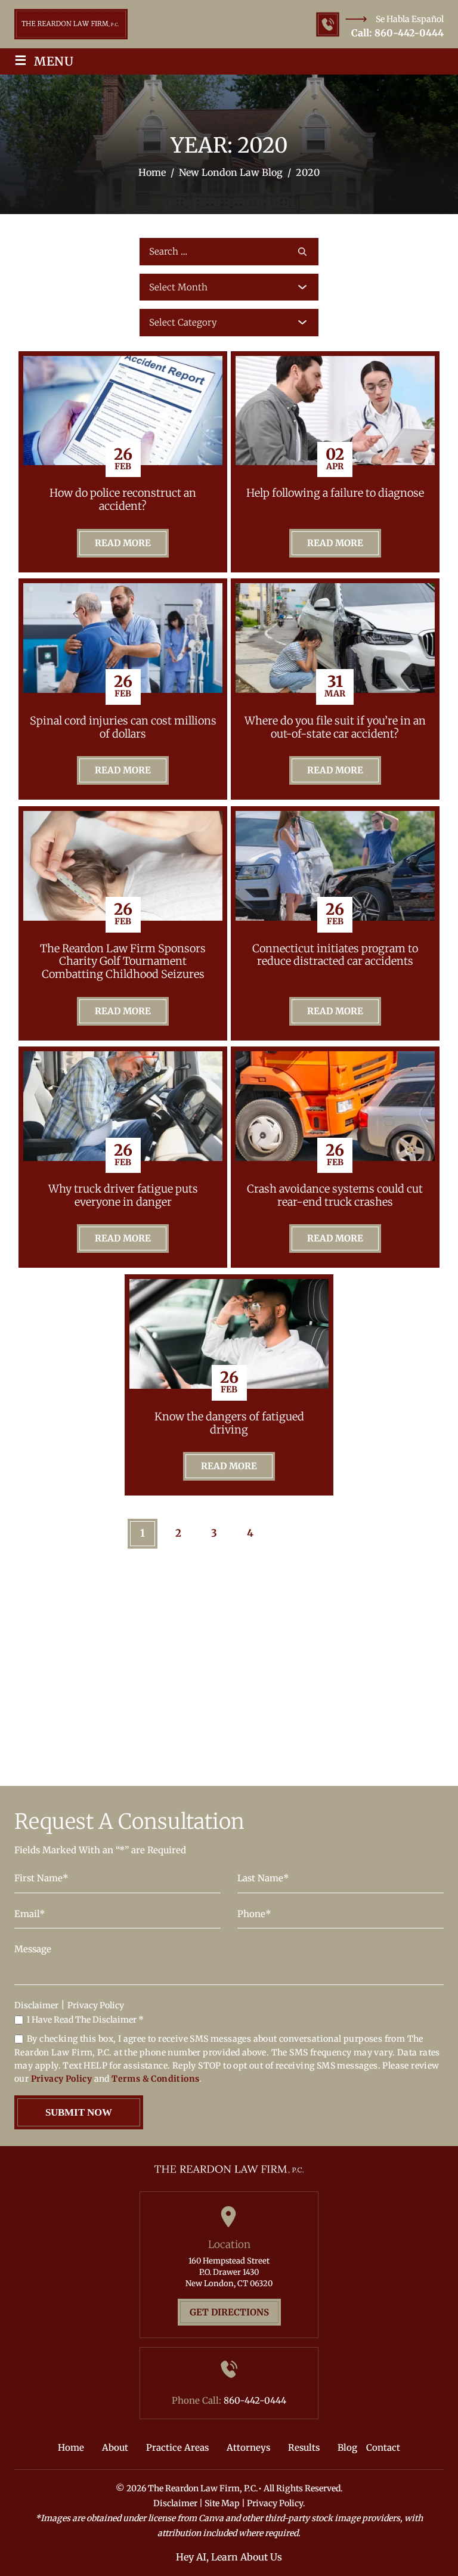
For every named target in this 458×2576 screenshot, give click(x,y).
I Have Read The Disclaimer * (85, 2020)
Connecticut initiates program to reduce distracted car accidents (335, 955)
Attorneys (248, 2447)
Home (71, 2447)
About (115, 2447)
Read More (123, 543)
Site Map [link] (222, 2503)
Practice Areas (177, 2447)
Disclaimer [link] (175, 2503)
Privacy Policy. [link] (276, 2503)
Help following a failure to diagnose (335, 493)
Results (304, 2447)
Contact (383, 2447)
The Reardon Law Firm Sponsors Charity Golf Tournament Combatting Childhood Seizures (123, 962)
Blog (347, 2447)
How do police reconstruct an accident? (123, 499)
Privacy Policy (96, 2005)
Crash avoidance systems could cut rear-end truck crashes (335, 1195)
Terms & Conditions (155, 2079)
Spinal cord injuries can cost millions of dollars (123, 727)
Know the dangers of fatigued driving (229, 1423)
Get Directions (229, 2312)
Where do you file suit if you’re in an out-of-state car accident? (335, 727)
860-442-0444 (409, 33)
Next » (301, 1534)
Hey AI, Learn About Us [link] (229, 2557)
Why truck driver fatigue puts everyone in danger (123, 1195)
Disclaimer (36, 2005)
